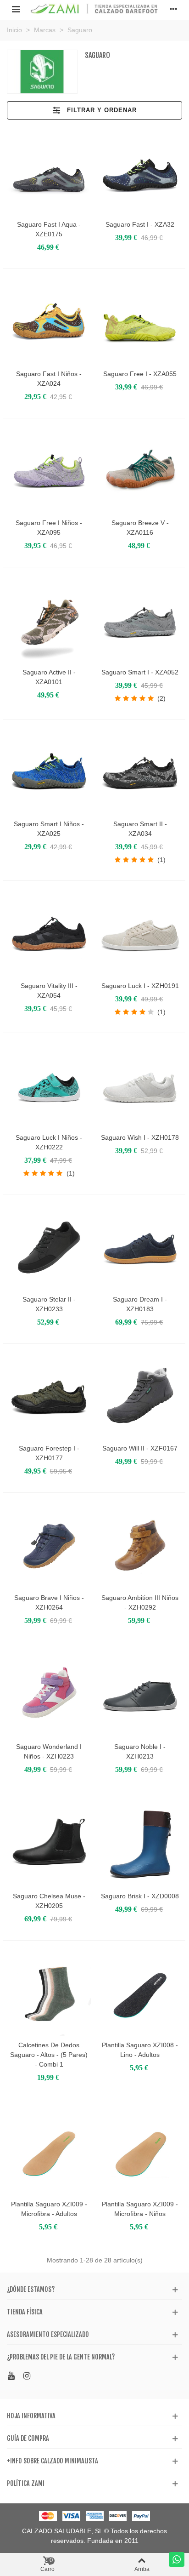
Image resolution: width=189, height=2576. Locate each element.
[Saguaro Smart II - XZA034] (140, 773)
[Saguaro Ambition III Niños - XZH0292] (140, 1546)
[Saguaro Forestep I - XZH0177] (49, 1397)
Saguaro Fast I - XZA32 (140, 224)
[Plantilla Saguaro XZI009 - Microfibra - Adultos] (49, 2153)
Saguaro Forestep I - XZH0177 (49, 1453)
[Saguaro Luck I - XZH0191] (140, 934)
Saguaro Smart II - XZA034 (140, 829)
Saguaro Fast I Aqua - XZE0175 (49, 229)
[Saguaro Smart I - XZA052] (140, 621)
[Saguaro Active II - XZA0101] (49, 621)
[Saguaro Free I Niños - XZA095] (49, 472)
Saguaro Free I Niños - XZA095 (49, 528)
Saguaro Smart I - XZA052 (140, 672)
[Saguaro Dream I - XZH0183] (140, 1248)
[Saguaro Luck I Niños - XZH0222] (49, 1086)
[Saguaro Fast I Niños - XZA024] (49, 322)
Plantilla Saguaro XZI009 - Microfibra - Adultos (49, 2209)
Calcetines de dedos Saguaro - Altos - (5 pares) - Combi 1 (49, 2055)
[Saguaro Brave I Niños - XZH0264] (49, 1546)
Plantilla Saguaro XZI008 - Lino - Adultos (140, 2050)
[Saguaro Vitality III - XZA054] (49, 934)
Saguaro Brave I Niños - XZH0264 (49, 1602)
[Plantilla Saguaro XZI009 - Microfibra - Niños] (140, 2153)
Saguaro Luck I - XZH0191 (140, 986)
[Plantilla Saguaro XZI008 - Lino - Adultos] (140, 1994)
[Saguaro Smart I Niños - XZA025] (49, 773)
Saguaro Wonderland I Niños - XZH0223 (49, 1751)
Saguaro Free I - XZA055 (140, 374)
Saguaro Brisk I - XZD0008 (140, 1896)
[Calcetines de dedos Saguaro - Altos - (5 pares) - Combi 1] (49, 1994)
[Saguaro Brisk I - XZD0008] (140, 1845)
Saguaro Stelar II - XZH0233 (49, 1304)
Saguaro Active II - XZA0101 (49, 677)
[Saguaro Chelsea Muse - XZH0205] (49, 1845)
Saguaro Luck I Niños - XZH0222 (49, 1142)
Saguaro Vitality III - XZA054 (49, 991)
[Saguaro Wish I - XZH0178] (140, 1086)
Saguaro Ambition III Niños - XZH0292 (140, 1602)
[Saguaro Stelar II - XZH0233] (49, 1248)
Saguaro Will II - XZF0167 (140, 1448)
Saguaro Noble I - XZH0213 (140, 1751)
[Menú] (16, 9)
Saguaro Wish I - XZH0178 (140, 1137)
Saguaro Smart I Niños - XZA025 (49, 829)
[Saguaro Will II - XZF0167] (140, 1397)
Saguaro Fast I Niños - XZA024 (49, 379)
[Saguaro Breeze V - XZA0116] (140, 472)
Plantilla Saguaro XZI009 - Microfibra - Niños (140, 2209)
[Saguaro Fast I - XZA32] (140, 173)
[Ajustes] (173, 9)
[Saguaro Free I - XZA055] (140, 322)
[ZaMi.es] (94, 9)
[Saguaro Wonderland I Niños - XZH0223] (49, 1696)
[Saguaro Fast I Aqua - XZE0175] (49, 173)
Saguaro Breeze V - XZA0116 (140, 528)
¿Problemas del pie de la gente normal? (61, 2357)
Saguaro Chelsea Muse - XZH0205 (49, 1901)
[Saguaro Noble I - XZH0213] (140, 1696)
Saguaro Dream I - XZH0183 (140, 1304)
